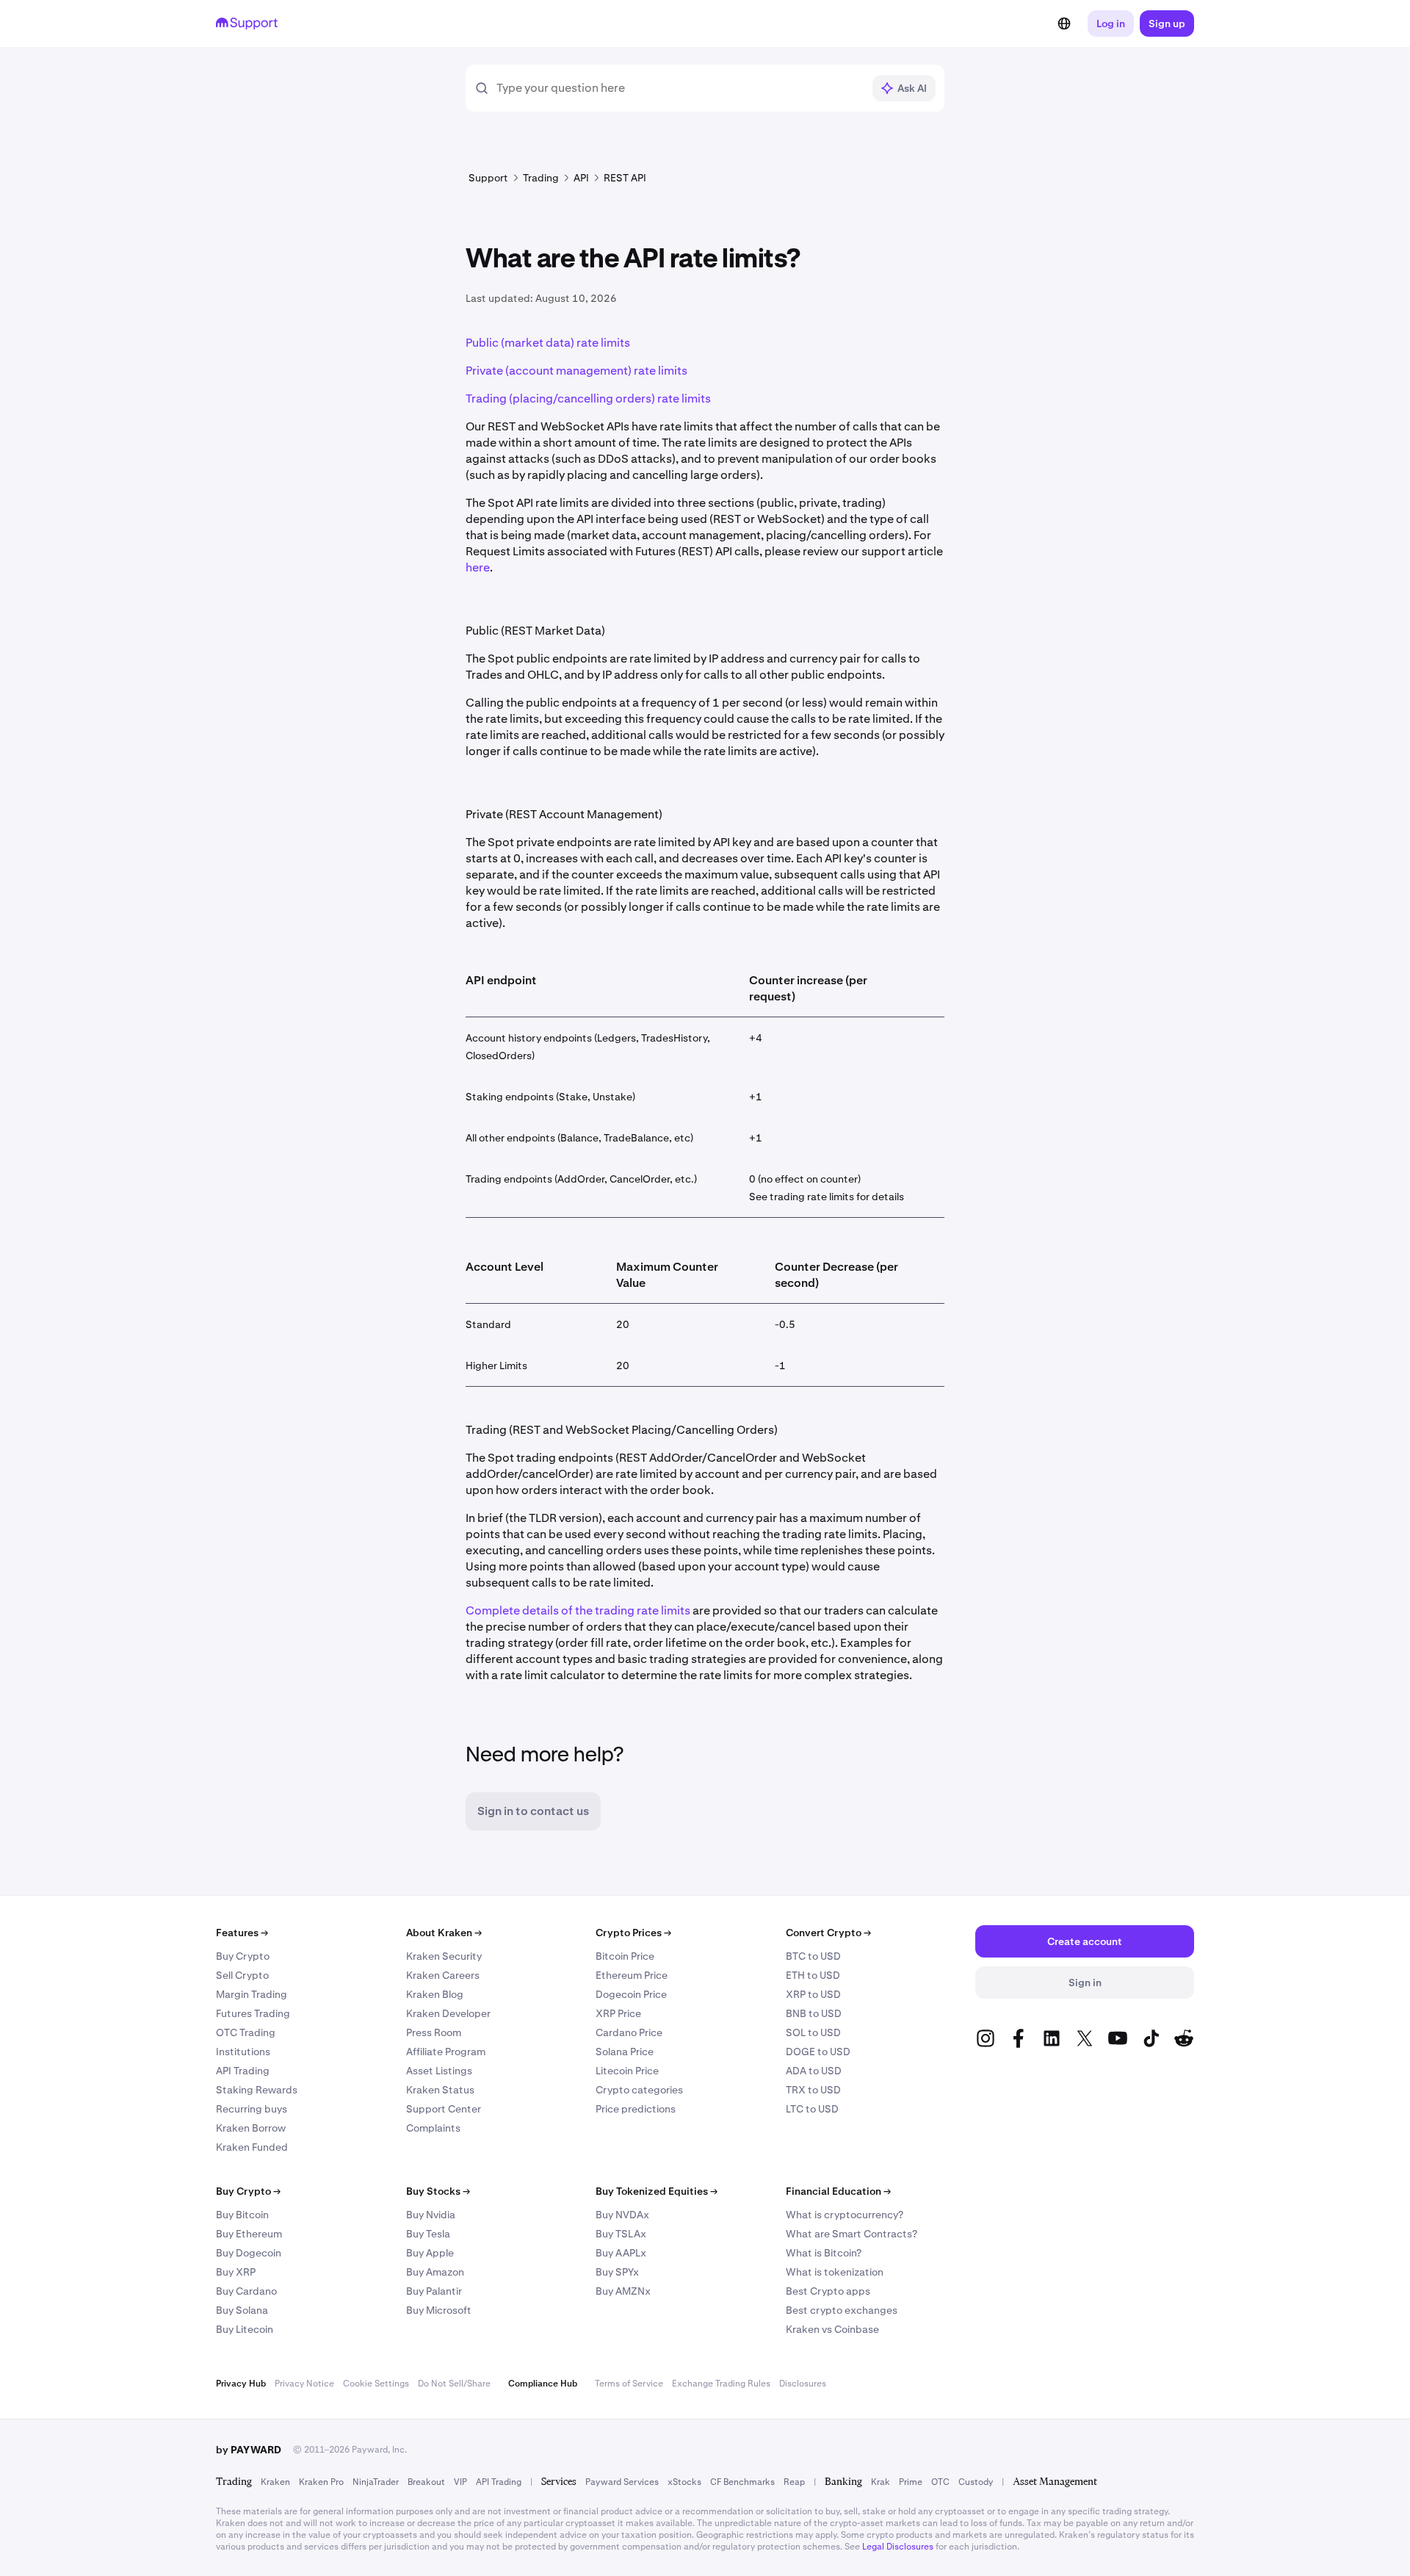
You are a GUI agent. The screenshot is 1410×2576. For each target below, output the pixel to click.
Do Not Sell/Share (454, 2384)
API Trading (243, 2071)
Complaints (433, 2128)
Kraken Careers (443, 1975)
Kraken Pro (321, 2482)
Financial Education (838, 2191)
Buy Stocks (438, 2191)
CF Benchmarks (742, 2482)
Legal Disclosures (898, 2547)
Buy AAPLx (621, 2253)
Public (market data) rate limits (548, 343)
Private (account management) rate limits (576, 371)
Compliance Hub (543, 2384)
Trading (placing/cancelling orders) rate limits (588, 398)
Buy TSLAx (621, 2234)
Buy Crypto (243, 1956)
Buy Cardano (246, 2291)
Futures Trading (253, 2013)
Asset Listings (439, 2071)
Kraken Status (440, 2090)
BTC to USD (813, 1956)
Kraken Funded (252, 2147)
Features (242, 1933)
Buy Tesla (428, 2234)
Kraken (275, 2482)
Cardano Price (629, 2032)
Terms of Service (629, 2384)
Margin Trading (252, 1994)
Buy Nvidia (431, 2215)
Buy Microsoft (439, 2310)
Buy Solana (242, 2310)
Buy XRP (236, 2272)
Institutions (243, 2052)
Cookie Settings (376, 2384)
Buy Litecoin (245, 2329)
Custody (976, 2482)
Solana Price (625, 2052)
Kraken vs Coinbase (832, 2329)
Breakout (426, 2482)
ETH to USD (813, 1975)
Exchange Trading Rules (721, 2384)
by (249, 2450)
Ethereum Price (632, 1975)
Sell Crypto (242, 1975)
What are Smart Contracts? (852, 2234)
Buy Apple (430, 2253)
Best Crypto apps (828, 2291)
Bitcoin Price (625, 1956)
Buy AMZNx (623, 2291)
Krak (881, 2482)
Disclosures (803, 2384)
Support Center (444, 2109)
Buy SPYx (617, 2272)
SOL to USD (813, 2032)
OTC (940, 2482)
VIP (460, 2482)
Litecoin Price (627, 2071)
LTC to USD (812, 2109)
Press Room (434, 2032)
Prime (911, 2482)
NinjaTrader (376, 2482)
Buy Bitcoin (242, 2215)
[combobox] (679, 88)
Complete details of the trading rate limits (578, 1610)
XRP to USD (813, 1994)
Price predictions (636, 2109)
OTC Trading (246, 2032)
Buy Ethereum (249, 2234)
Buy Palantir (434, 2291)
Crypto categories (639, 2090)
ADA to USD (814, 2071)
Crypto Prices (633, 1933)
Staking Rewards (257, 2090)
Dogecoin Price (631, 1994)
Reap (794, 2482)
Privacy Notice (304, 2384)
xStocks (684, 2482)
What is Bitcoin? (824, 2253)
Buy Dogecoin (249, 2253)
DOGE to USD (818, 2052)
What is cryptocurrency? (845, 2215)
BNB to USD (814, 2013)
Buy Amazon (435, 2272)
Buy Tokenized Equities (657, 2191)
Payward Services (622, 2482)
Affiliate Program (446, 2052)
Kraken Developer (448, 2013)
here (478, 567)
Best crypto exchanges (842, 2310)
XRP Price (618, 2013)
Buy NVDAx (622, 2215)
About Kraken (444, 1933)
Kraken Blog (435, 1994)
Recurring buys (252, 2109)
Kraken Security (444, 1956)
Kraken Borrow (251, 2128)
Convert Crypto (828, 1933)
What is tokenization (835, 2272)
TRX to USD (813, 2090)
